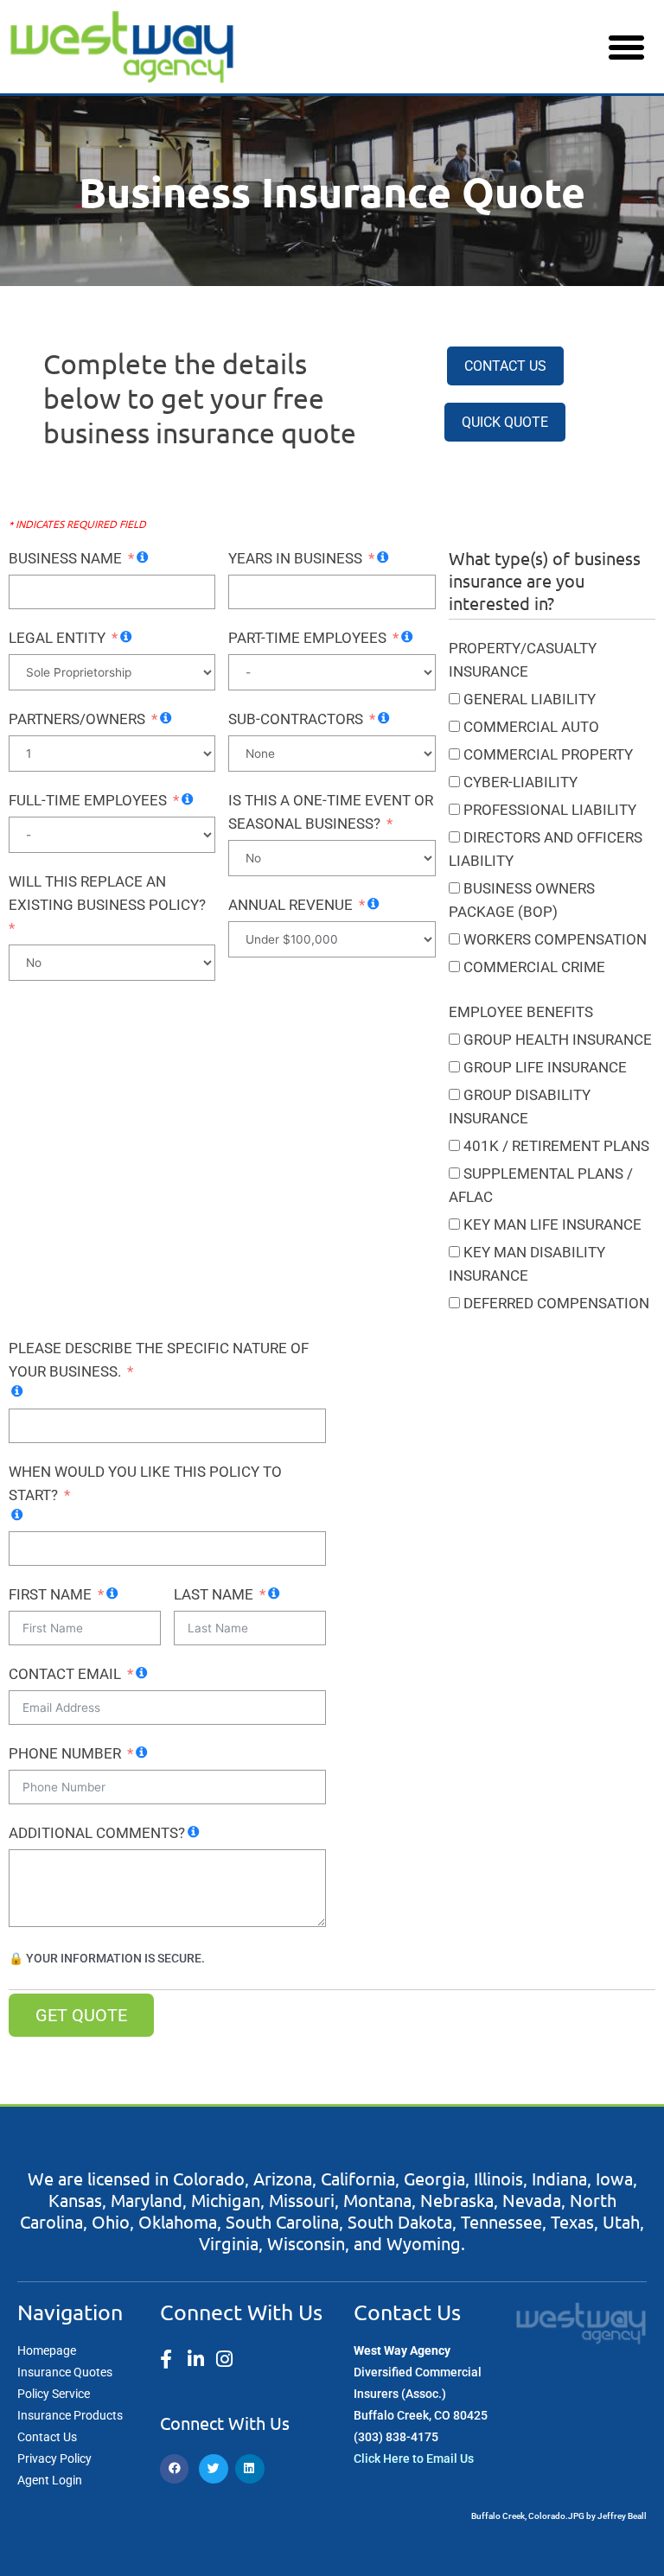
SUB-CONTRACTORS (296, 719)
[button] (626, 47)
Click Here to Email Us (414, 2458)
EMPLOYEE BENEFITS (521, 1012)
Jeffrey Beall (622, 2516)
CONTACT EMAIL (65, 1674)
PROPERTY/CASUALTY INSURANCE (523, 660)
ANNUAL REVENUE (290, 905)
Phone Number (65, 1753)
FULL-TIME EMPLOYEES (88, 800)
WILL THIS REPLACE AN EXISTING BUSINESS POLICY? (107, 893)
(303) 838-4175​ (396, 2437)
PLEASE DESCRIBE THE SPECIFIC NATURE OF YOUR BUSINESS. (159, 1360)
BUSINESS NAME (65, 558)
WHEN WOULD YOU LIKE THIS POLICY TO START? (145, 1483)
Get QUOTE (81, 2015)
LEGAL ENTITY (57, 638)
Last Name (214, 1594)
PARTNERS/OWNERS (77, 719)
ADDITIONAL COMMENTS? (97, 1833)
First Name (50, 1594)
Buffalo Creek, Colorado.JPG (528, 2516)
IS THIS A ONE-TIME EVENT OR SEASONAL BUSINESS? (331, 812)
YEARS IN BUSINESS (295, 558)
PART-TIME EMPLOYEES (307, 638)
